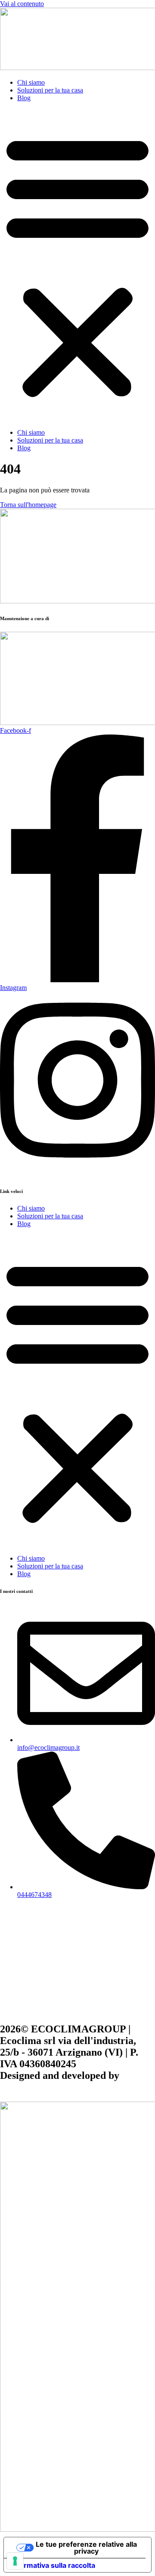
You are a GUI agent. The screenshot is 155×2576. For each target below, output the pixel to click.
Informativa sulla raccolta (53, 2565)
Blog (24, 98)
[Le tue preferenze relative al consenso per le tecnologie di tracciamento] (15, 2561)
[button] (77, 265)
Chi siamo (31, 82)
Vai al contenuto (22, 4)
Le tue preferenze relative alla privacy (86, 2548)
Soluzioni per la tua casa (50, 90)
